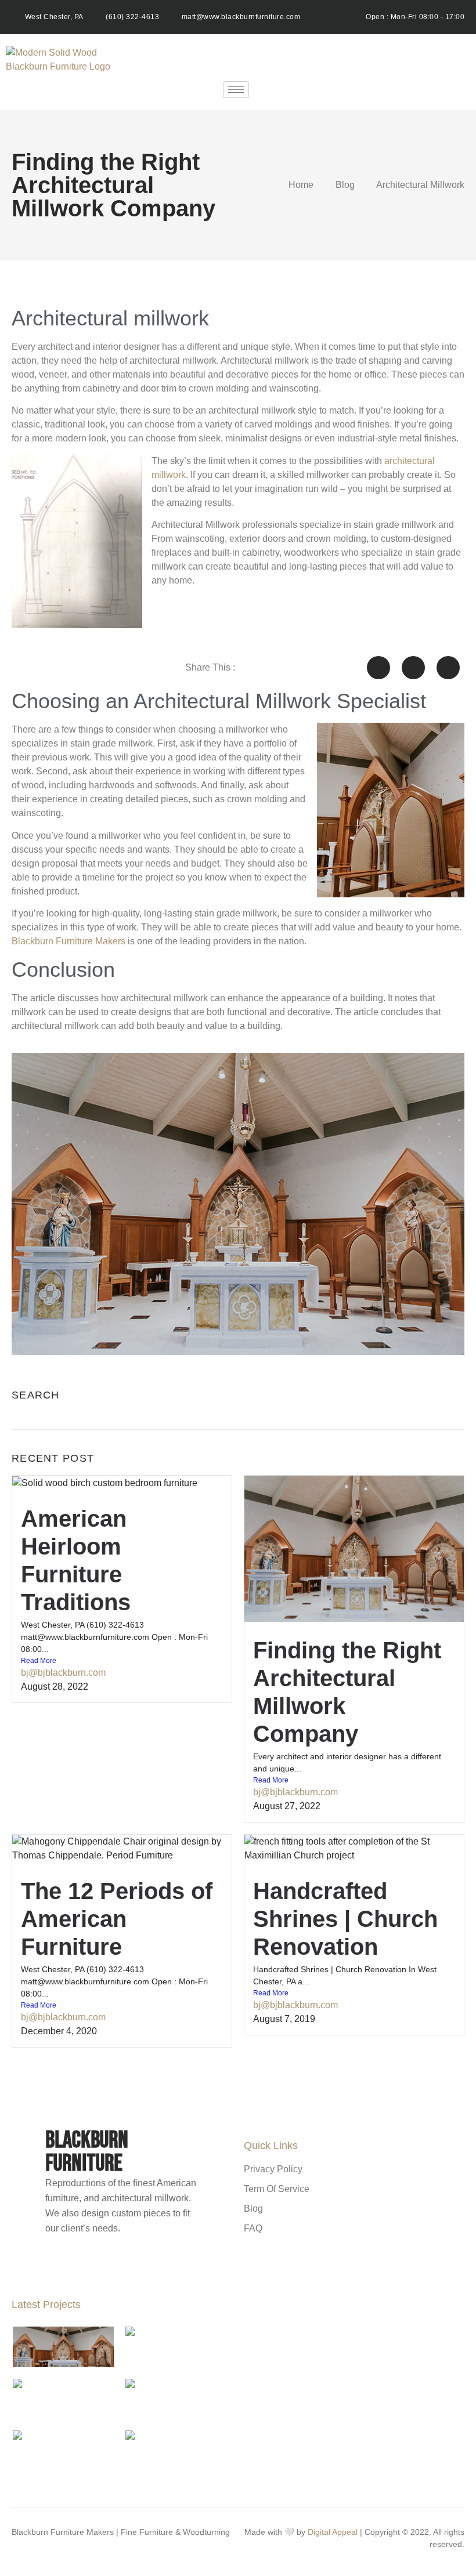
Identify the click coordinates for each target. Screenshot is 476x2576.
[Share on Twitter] (413, 668)
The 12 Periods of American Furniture (117, 1919)
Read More (39, 1661)
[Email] (145, 2265)
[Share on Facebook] (378, 668)
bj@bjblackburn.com (63, 1673)
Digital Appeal (333, 2532)
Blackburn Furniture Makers (68, 941)
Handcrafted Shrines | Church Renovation (345, 1919)
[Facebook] (103, 2265)
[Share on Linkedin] (448, 668)
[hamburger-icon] (236, 90)
